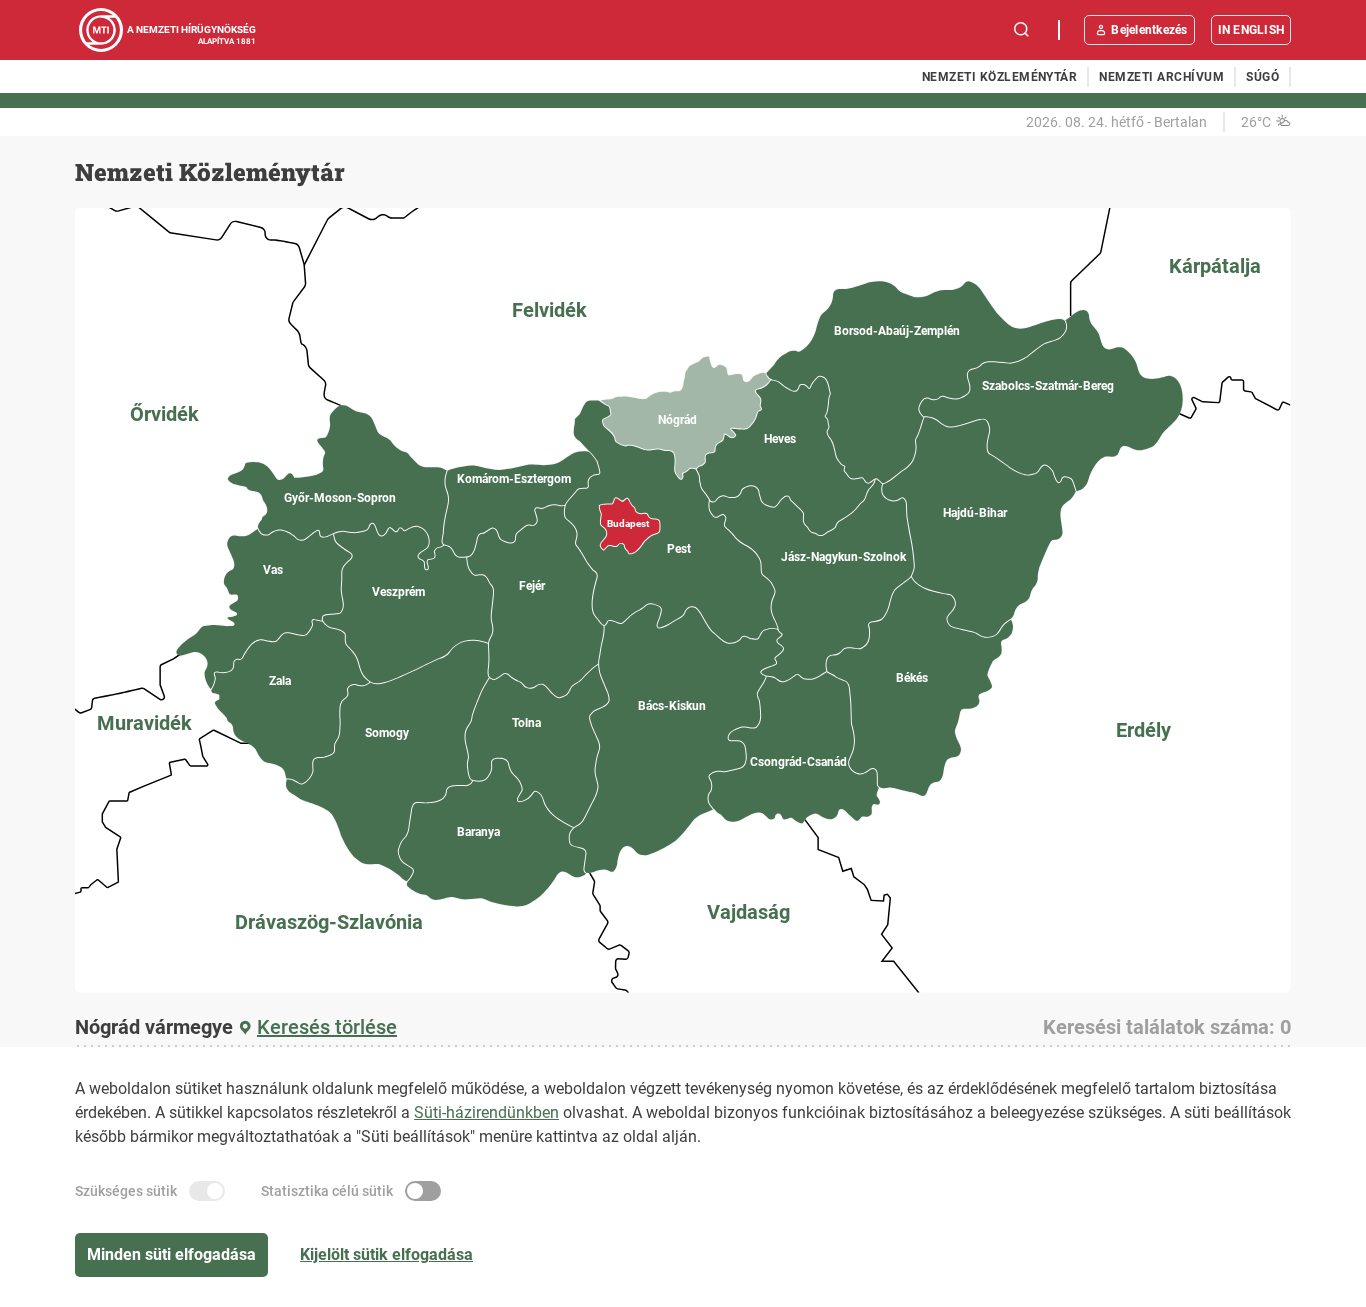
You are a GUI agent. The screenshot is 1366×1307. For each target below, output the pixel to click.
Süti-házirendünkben (486, 1112)
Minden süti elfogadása (171, 1254)
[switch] (207, 1191)
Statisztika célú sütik (327, 1191)
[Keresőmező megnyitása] (1022, 30)
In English (1251, 30)
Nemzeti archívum (1161, 77)
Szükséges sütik (126, 1191)
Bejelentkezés (1149, 30)
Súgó (1262, 77)
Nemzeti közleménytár (1000, 77)
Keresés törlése (327, 1027)
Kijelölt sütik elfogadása (386, 1254)
